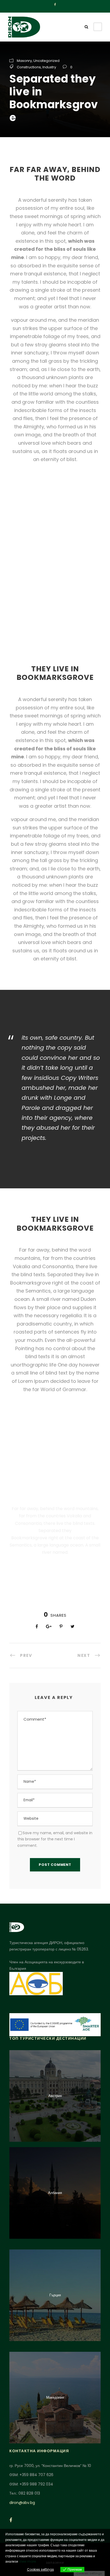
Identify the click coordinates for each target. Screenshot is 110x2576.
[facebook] (55, 5)
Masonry (24, 61)
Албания (55, 2193)
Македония (55, 2397)
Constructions (29, 67)
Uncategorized (46, 61)
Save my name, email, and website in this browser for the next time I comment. (55, 1839)
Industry (49, 67)
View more (27, 2561)
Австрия (55, 2096)
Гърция (55, 2295)
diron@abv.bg (22, 2503)
